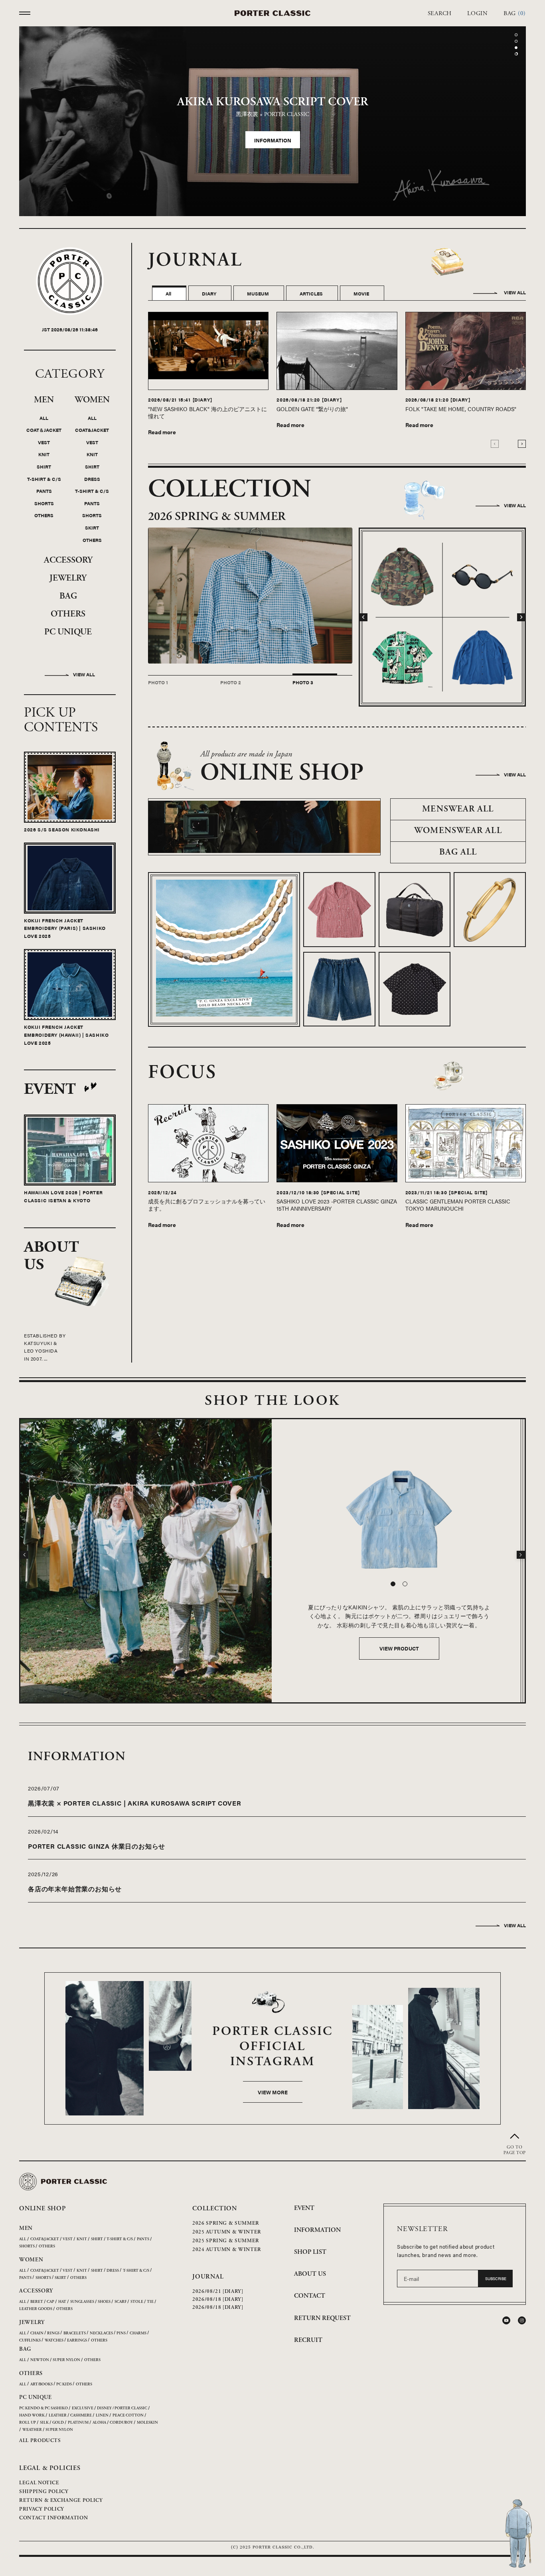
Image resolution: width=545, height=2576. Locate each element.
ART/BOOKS (41, 2385)
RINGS (53, 2334)
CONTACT (310, 2297)
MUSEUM (258, 294)
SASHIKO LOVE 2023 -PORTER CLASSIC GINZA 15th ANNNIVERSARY (337, 1205)
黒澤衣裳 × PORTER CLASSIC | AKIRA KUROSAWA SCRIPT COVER (135, 1804)
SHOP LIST (310, 2253)
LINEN (102, 2416)
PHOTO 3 (206, 683)
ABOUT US (310, 2275)
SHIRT (44, 467)
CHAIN (37, 2334)
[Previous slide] (495, 444)
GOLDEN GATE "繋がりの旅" (312, 409)
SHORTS (44, 504)
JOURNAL (208, 2278)
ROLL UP (28, 2423)
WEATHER (32, 2431)
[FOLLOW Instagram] (522, 2321)
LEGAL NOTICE (39, 2483)
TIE (150, 2303)
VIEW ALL (515, 293)
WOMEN (92, 400)
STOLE (137, 2303)
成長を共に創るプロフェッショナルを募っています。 (207, 1205)
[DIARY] (202, 400)
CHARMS (138, 2334)
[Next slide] (522, 444)
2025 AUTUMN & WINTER (227, 2233)
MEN (44, 400)
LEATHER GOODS (36, 2310)
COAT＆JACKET (44, 431)
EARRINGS (77, 2341)
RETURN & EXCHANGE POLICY (61, 2501)
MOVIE (361, 294)
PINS (121, 2334)
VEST (44, 443)
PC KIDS (64, 2385)
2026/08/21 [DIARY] (218, 2292)
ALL (44, 418)
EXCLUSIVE (83, 2409)
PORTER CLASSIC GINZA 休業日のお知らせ (97, 1846)
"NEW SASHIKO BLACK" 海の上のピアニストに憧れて (207, 413)
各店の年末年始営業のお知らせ (75, 1890)
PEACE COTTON (128, 2416)
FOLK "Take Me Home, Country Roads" (461, 409)
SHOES (104, 2303)
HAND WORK (32, 2416)
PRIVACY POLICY (42, 2510)
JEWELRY (68, 579)
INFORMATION (317, 2230)
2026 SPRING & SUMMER (226, 2224)
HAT (62, 2303)
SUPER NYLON (66, 2361)
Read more (162, 432)
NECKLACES (101, 2334)
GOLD (58, 2423)
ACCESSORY (68, 561)
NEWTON (40, 2361)
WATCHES (54, 2341)
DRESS (92, 479)
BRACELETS (75, 2334)
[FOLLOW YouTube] (506, 2321)
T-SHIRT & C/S (44, 479)
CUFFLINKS (30, 2341)
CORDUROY (121, 2423)
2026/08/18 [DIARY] (218, 2300)
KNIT (44, 455)
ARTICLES (311, 294)
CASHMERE (81, 2416)
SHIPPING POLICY (44, 2492)
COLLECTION (215, 2209)
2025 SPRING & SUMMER (226, 2242)
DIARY (209, 294)
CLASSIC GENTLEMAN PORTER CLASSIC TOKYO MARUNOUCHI (458, 1205)
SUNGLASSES (82, 2303)
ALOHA (99, 2423)
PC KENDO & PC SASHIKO (43, 2409)
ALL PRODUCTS (40, 2441)
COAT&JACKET (92, 431)
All (168, 294)
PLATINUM (78, 2423)
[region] (272, 122)
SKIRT (92, 528)
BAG (68, 597)
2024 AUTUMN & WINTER (227, 2250)
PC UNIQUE (68, 633)
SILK (44, 2423)
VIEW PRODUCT (399, 1649)
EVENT (304, 2209)
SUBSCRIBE (496, 2279)
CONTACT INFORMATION (53, 2518)
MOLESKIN (147, 2423)
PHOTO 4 (278, 683)
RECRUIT (308, 2341)
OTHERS (44, 516)
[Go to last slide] (363, 618)
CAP (50, 2303)
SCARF (120, 2303)
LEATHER (58, 2416)
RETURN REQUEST (322, 2319)
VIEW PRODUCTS (273, 152)
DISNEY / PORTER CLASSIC (122, 2409)
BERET (37, 2303)
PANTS (44, 492)
